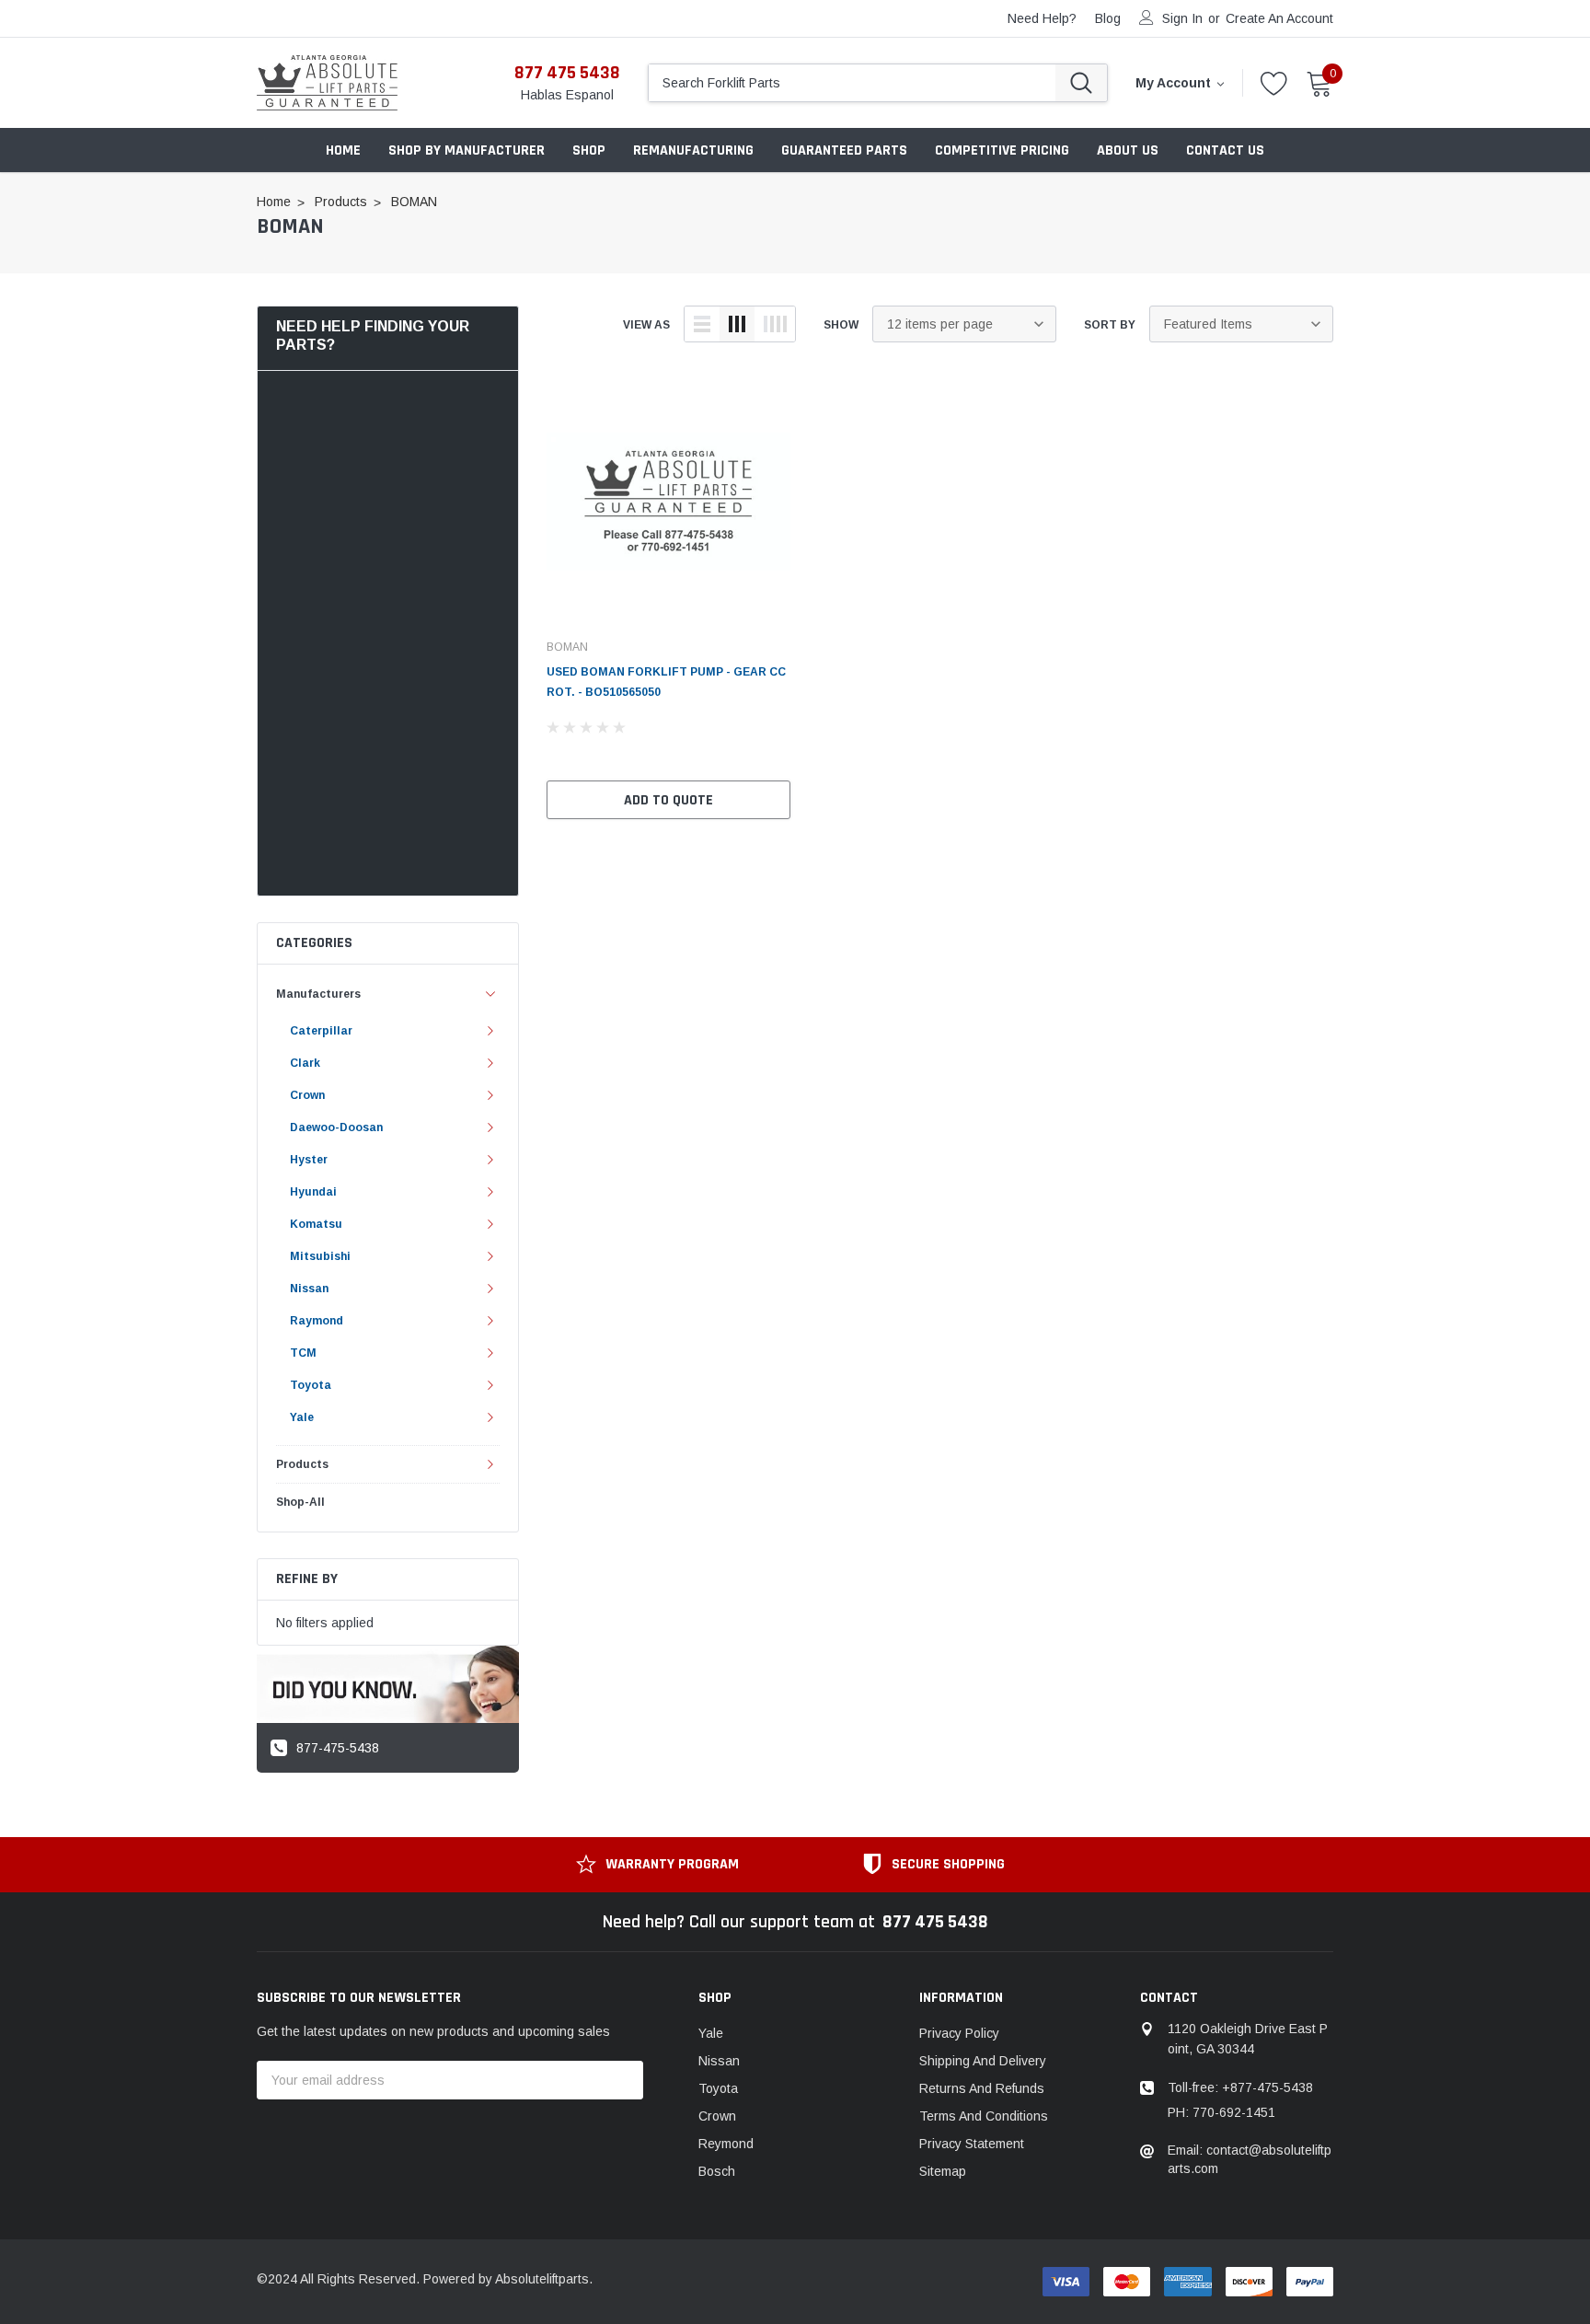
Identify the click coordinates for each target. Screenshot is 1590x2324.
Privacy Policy (959, 2033)
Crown (307, 1095)
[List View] (702, 324)
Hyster (309, 1160)
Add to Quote (668, 800)
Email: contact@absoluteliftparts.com (1250, 2159)
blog (1108, 18)
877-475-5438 (338, 1748)
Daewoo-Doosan (336, 1127)
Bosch (717, 2171)
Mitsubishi (320, 1256)
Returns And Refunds (982, 2088)
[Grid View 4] (775, 324)
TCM (303, 1353)
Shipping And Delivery (983, 2061)
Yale (302, 1417)
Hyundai (313, 1192)
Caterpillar (321, 1031)
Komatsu (316, 1224)
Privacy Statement (972, 2144)
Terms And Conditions (984, 2116)
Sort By (1110, 325)
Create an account (1279, 18)
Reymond (726, 2144)
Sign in (1182, 18)
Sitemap (943, 2171)
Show (841, 325)
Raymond (317, 1321)
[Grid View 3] (737, 324)
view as (646, 325)
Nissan (309, 1289)
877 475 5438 (567, 73)
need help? (1042, 18)
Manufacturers (318, 994)
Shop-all (300, 1502)
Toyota (311, 1385)
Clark (305, 1063)
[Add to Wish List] (781, 757)
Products (302, 1464)
